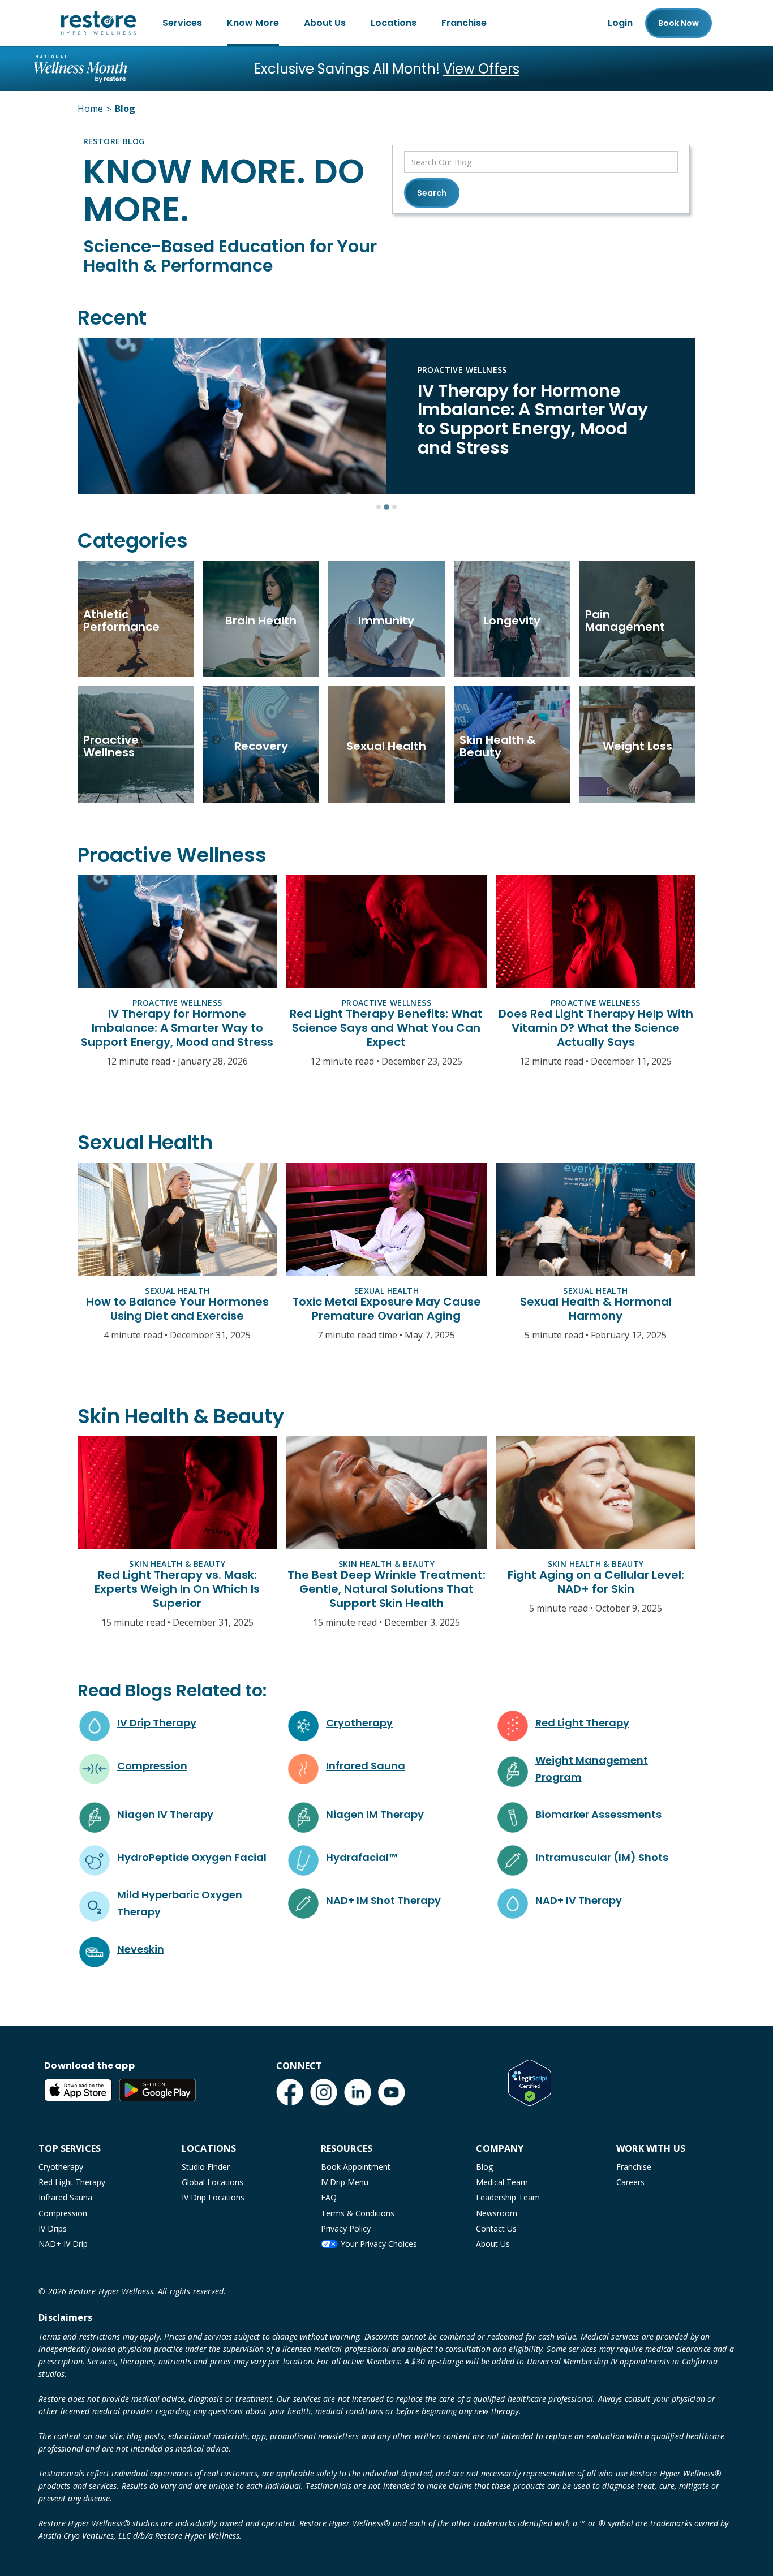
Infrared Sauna (65, 2197)
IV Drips (53, 2228)
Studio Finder (206, 2167)
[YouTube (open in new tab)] (392, 2092)
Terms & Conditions (358, 2213)
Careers (630, 2182)
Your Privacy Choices (379, 2244)
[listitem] (387, 416)
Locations (394, 23)
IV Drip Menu (345, 2182)
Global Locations (212, 2182)
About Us (325, 23)
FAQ (329, 2197)
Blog (484, 2167)
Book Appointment (356, 2167)
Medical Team (502, 2182)
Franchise (464, 23)
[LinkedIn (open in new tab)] (358, 2092)
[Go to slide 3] (394, 507)
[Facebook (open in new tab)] (290, 2092)
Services (182, 23)
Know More (253, 23)
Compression (63, 2213)
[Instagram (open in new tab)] (324, 2092)
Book (678, 23)
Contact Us (496, 2228)
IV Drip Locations (213, 2197)
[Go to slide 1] (379, 507)
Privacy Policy (346, 2228)
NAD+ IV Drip (63, 2244)
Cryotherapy (61, 2167)
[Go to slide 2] (386, 507)
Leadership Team (508, 2197)
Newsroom (497, 2213)
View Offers (481, 69)
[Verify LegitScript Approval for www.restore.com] (530, 2083)
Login (620, 23)
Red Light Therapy (72, 2182)
